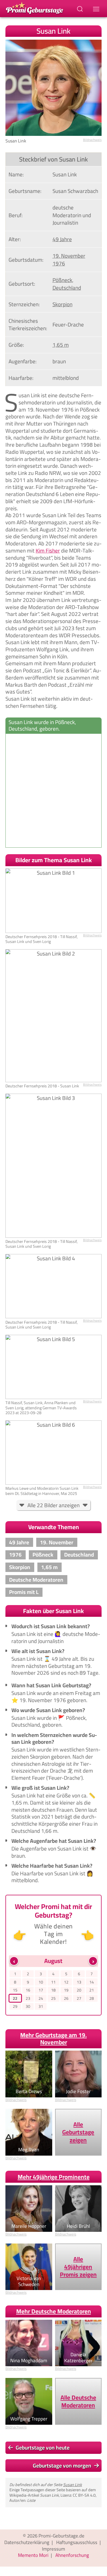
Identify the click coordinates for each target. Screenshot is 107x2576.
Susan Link (72, 2485)
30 (28, 2006)
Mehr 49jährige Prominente (54, 2177)
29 (15, 2006)
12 (66, 1982)
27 (79, 1998)
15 (15, 1990)
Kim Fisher (48, 551)
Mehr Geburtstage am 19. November (53, 2039)
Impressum (53, 2549)
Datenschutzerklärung (27, 2542)
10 (41, 1982)
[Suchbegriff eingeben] (80, 9)
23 (28, 1998)
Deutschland (67, 288)
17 (41, 1990)
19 (66, 1990)
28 (92, 1998)
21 (92, 1990)
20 (79, 1990)
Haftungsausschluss (77, 2542)
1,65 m (61, 345)
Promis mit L (24, 1592)
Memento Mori (33, 2555)
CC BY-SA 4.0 (84, 2495)
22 (15, 1998)
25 (53, 1998)
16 (28, 1990)
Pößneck (62, 280)
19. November (69, 256)
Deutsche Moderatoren (36, 1580)
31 (41, 2006)
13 (79, 1982)
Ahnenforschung (72, 2555)
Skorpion (62, 304)
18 (53, 1990)
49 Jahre (62, 239)
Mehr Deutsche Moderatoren (54, 2311)
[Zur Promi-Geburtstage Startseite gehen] (35, 8)
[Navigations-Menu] (97, 9)
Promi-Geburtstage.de (61, 2536)
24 (41, 1998)
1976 (59, 263)
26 (66, 1998)
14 (92, 1982)
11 (53, 1982)
